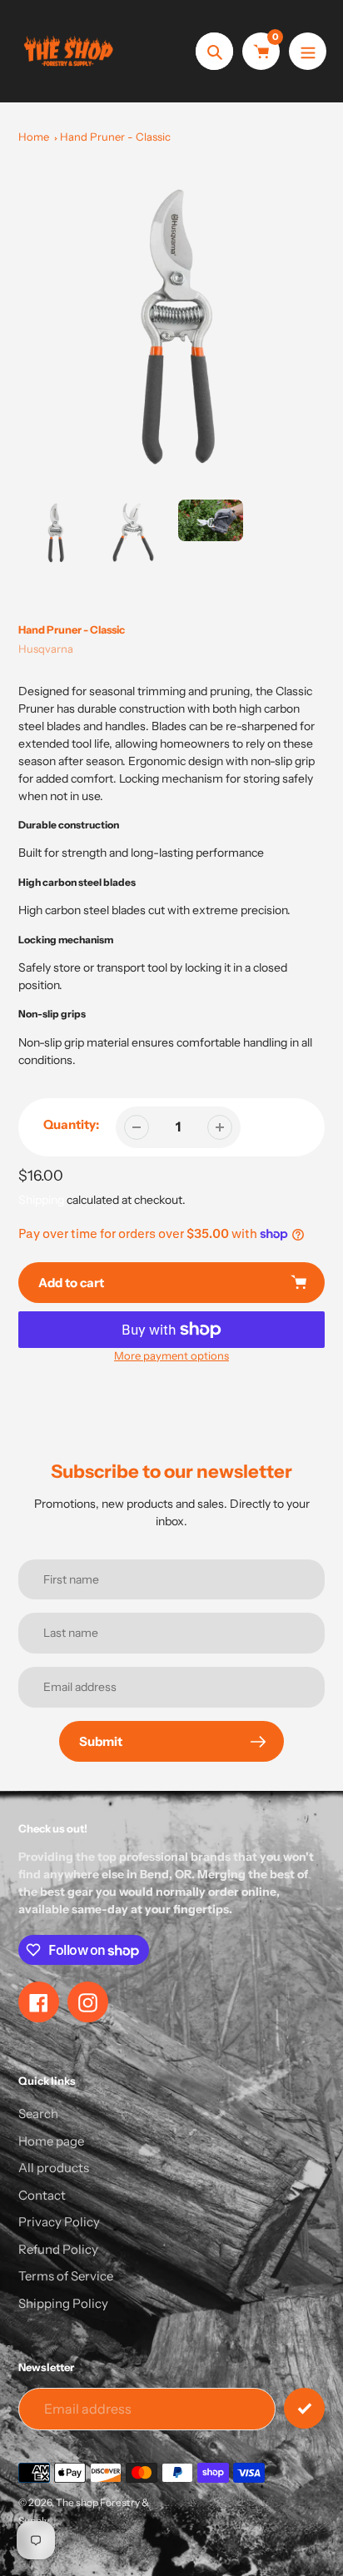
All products (54, 2168)
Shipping (41, 1200)
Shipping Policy (63, 2303)
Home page (51, 2141)
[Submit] (304, 2408)
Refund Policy (58, 2249)
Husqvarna (46, 649)
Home (34, 137)
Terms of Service (66, 2276)
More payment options (171, 1355)
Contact (42, 2195)
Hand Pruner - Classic (115, 137)
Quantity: (71, 1124)
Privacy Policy (59, 2222)
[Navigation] (308, 51)
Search (38, 2114)
